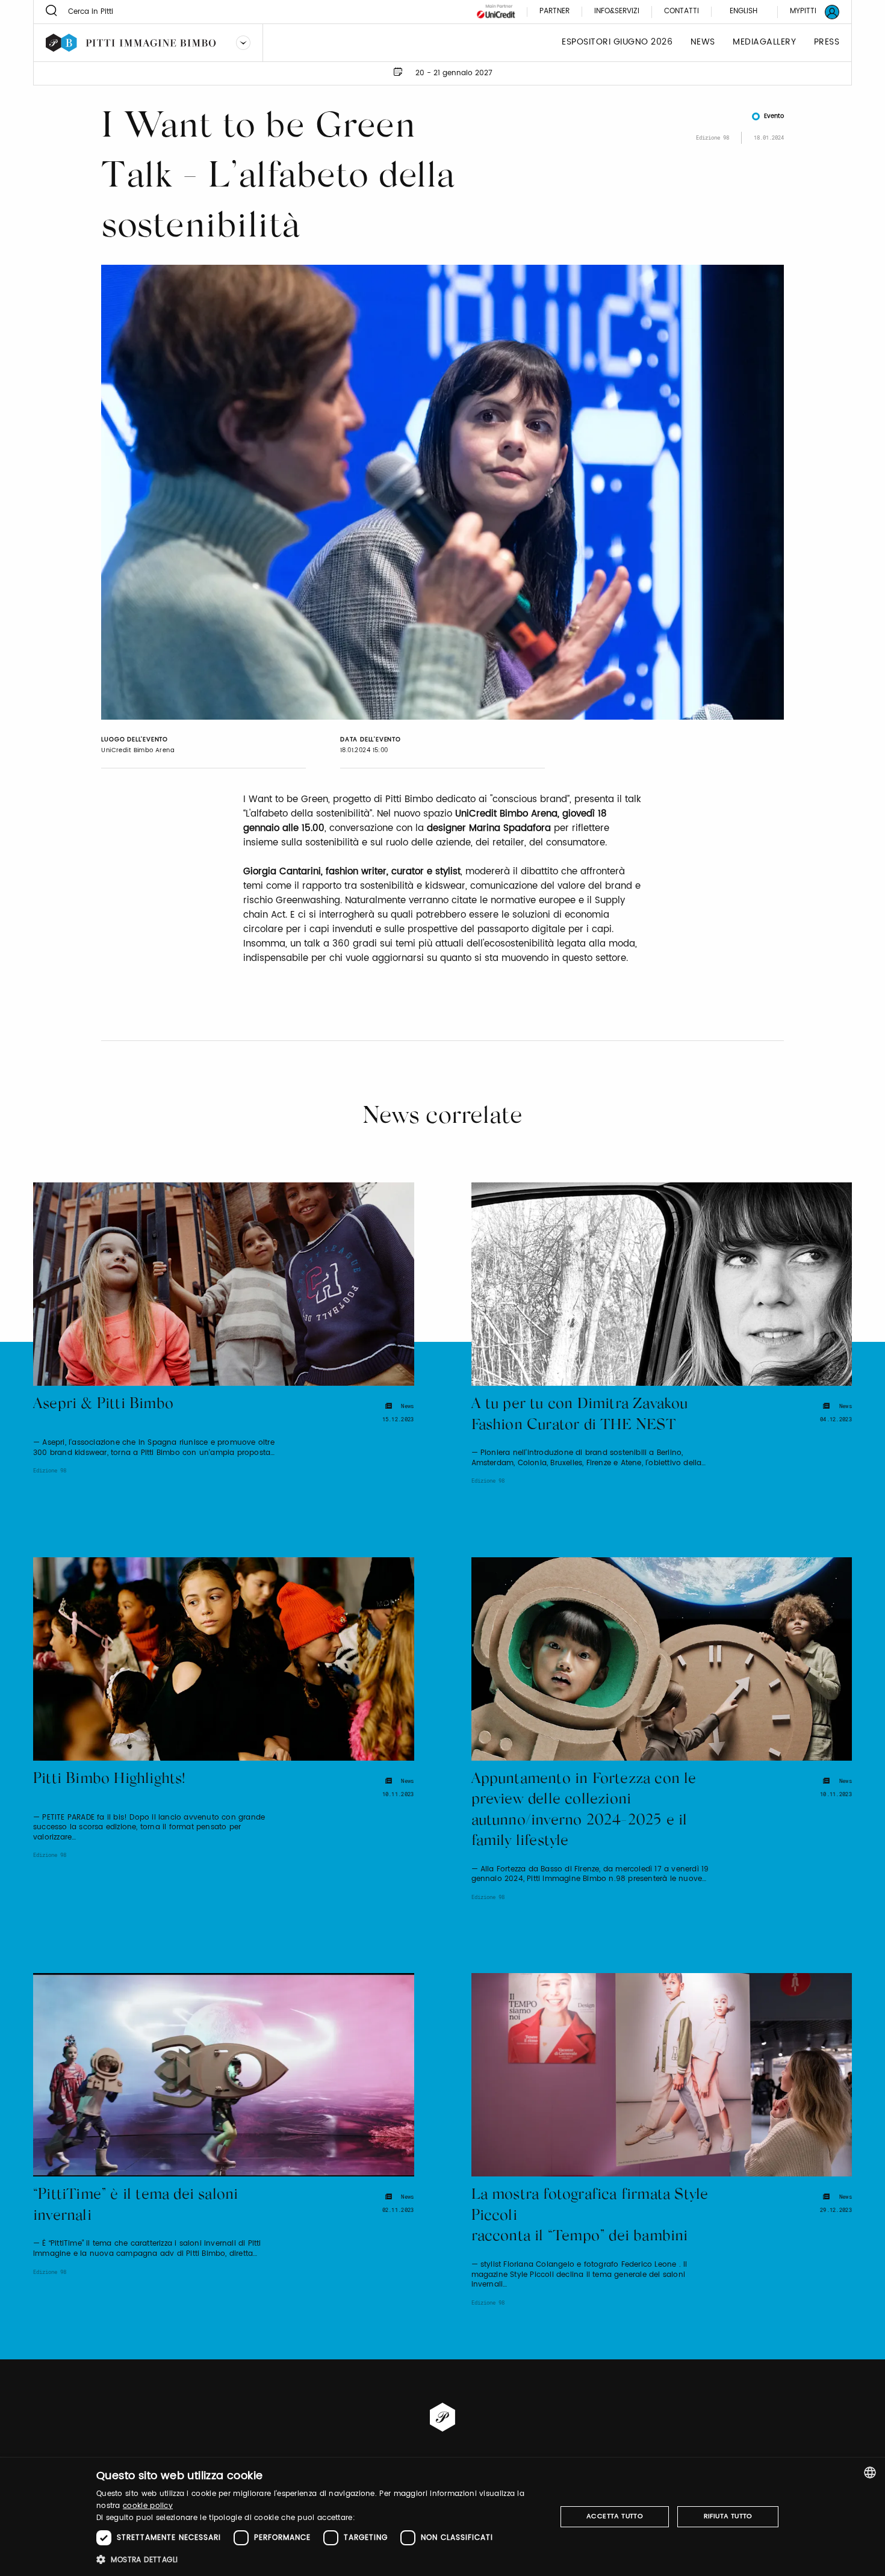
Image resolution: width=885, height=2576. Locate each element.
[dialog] (442, 2517)
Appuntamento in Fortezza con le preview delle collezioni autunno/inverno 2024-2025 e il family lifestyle (584, 1811)
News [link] (703, 42)
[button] (319, 2559)
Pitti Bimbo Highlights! (110, 1780)
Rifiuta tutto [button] (728, 2516)
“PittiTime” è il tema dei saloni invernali (135, 2206)
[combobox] (870, 2473)
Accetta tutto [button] (615, 2516)
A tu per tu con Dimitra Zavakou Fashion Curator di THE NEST (580, 1415)
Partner (554, 12)
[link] (807, 12)
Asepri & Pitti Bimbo (103, 1405)
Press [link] (827, 42)
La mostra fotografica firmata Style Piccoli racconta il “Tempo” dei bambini (590, 2216)
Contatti (682, 12)
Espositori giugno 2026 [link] (617, 42)
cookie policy (148, 2506)
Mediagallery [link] (764, 42)
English (744, 11)
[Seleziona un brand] (243, 43)
